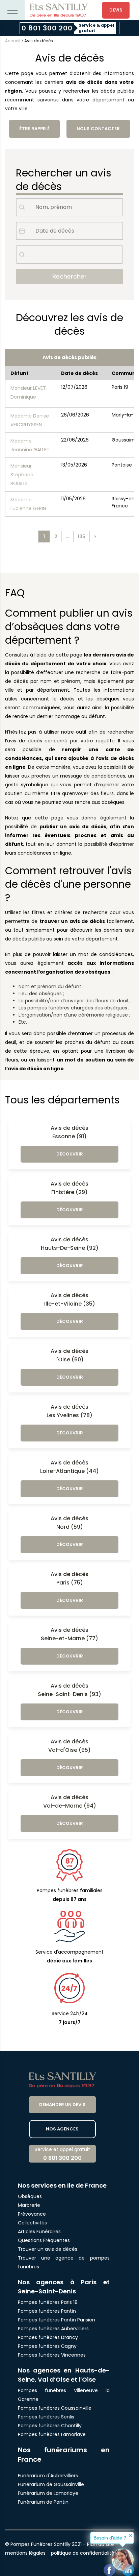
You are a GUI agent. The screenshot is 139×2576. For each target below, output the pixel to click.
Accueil (13, 41)
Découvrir (70, 1154)
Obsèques (30, 2196)
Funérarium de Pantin (43, 2502)
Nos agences (62, 2129)
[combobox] (69, 255)
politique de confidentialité (83, 2553)
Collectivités (32, 2223)
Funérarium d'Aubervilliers (48, 2476)
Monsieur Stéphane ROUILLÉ (22, 475)
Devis (116, 10)
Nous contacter (98, 129)
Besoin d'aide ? (110, 2538)
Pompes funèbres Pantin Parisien (57, 2320)
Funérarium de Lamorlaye (48, 2493)
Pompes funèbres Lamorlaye (52, 2434)
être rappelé (34, 129)
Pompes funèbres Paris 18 (48, 2302)
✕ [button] (131, 2536)
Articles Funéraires (39, 2232)
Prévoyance (32, 2214)
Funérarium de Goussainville (52, 2484)
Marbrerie (29, 2205)
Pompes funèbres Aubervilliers (53, 2329)
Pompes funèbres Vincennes (52, 2355)
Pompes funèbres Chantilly (50, 2426)
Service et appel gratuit (62, 2154)
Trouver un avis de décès (48, 2249)
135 (81, 536)
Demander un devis (62, 2105)
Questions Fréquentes (44, 2240)
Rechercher (69, 276)
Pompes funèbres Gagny (47, 2346)
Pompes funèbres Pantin (47, 2311)
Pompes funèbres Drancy (48, 2337)
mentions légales (25, 2553)
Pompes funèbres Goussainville (55, 2408)
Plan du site (101, 2544)
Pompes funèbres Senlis (46, 2417)
